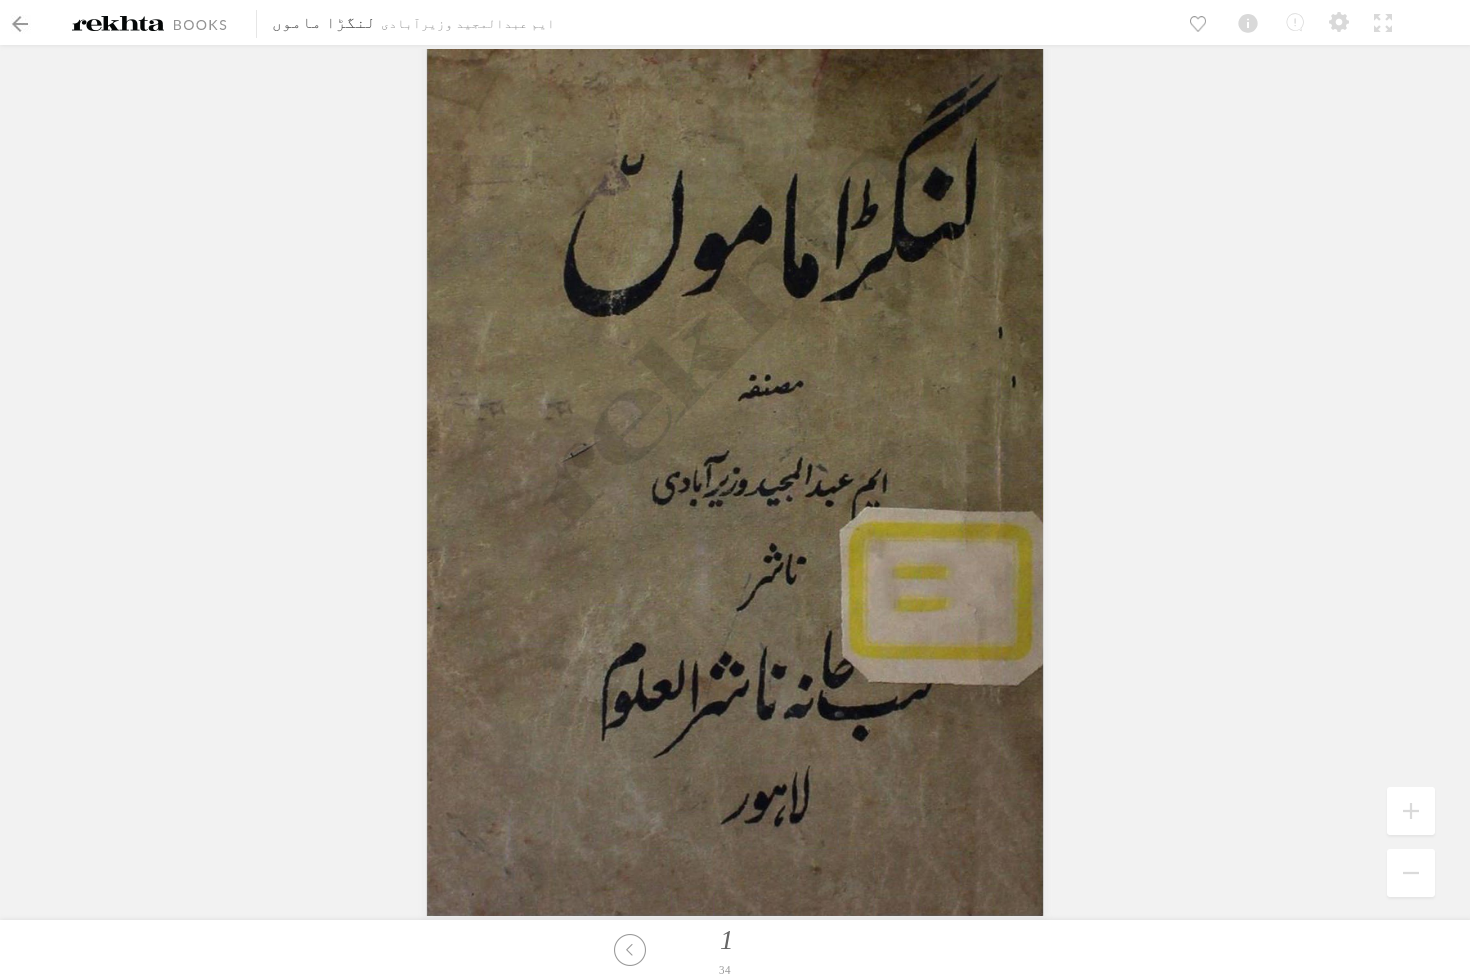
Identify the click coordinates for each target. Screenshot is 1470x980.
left (630, 950)
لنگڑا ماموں (324, 22)
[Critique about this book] (1295, 22)
